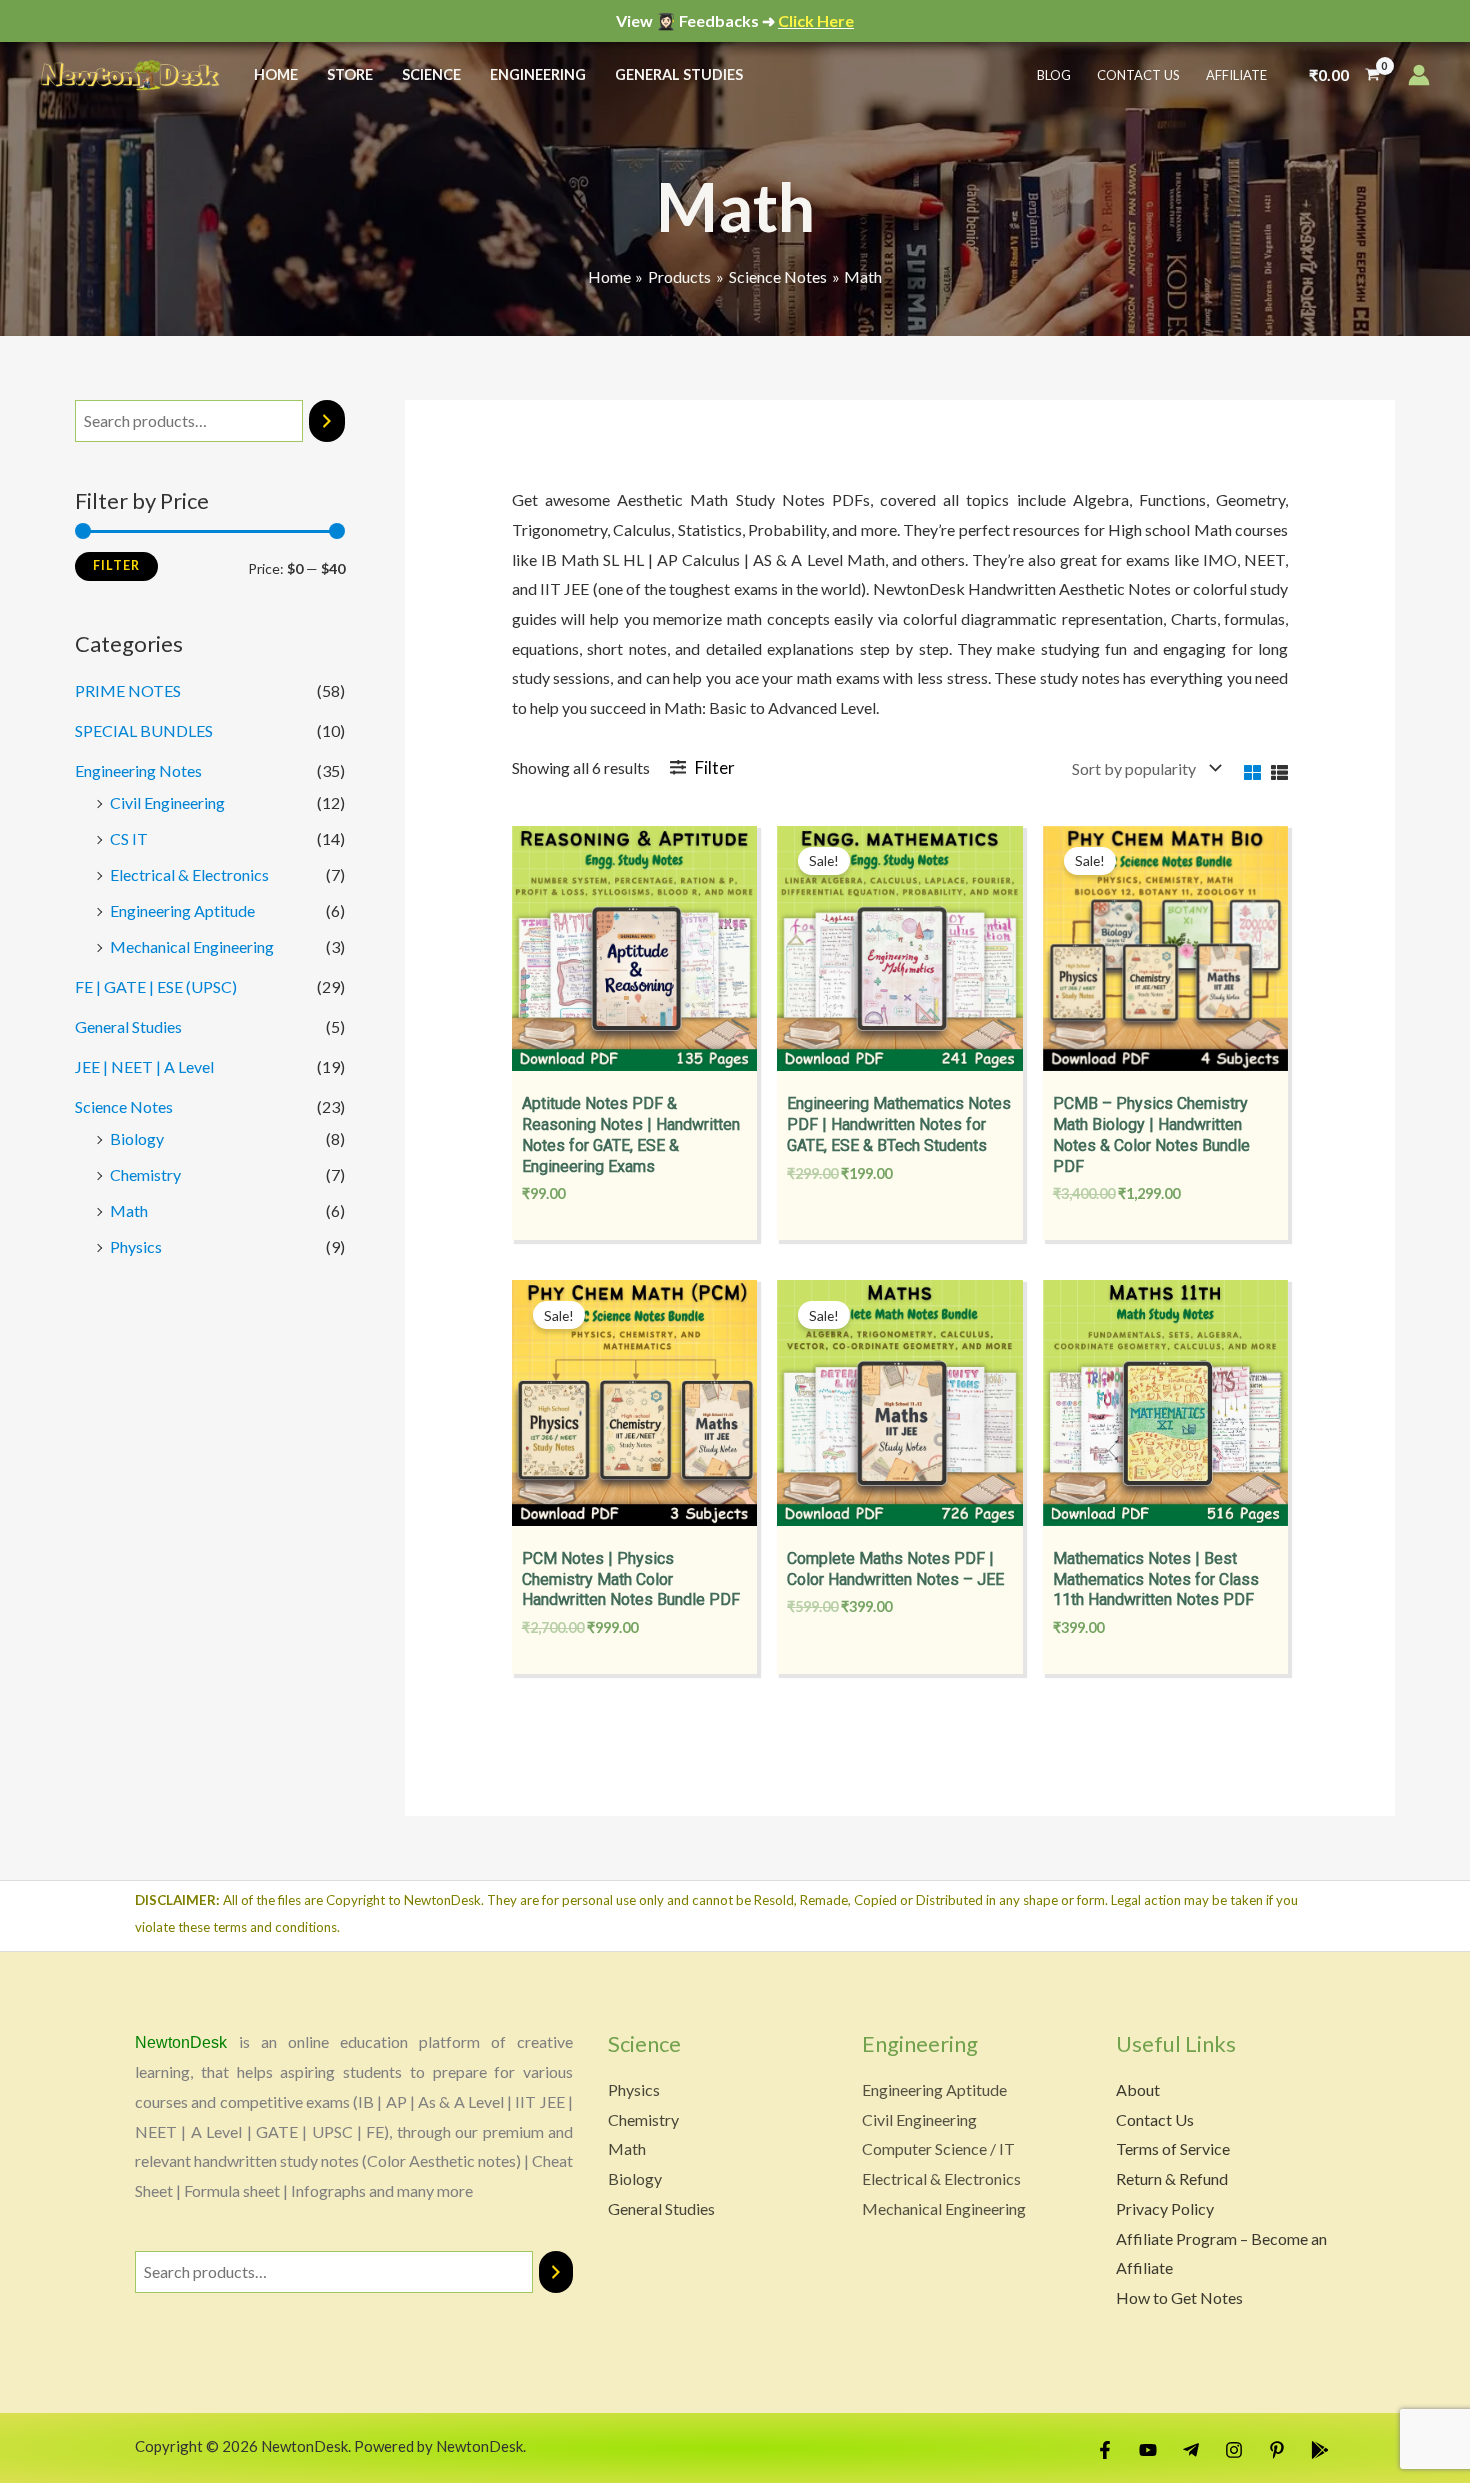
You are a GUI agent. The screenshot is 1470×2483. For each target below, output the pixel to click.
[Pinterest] (1277, 2450)
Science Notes (124, 1106)
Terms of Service (1173, 2148)
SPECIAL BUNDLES (144, 730)
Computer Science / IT (938, 2148)
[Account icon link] (1419, 75)
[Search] (327, 421)
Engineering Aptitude (182, 910)
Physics (136, 1246)
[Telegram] (1191, 2450)
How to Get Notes (1179, 2297)
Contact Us (1155, 2119)
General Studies (128, 1026)
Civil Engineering (167, 802)
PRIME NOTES (128, 690)
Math (129, 1210)
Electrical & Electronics (189, 874)
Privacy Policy (1165, 2208)
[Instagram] (1234, 2450)
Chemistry (145, 1174)
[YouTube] (1148, 2450)
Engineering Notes (138, 770)
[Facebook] (1105, 2450)
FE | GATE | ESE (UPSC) (156, 986)
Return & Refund (1172, 2178)
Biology (137, 1138)
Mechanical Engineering (192, 946)
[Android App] (1320, 2450)
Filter (116, 565)
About (1138, 2089)
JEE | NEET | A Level (144, 1066)
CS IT (129, 838)
